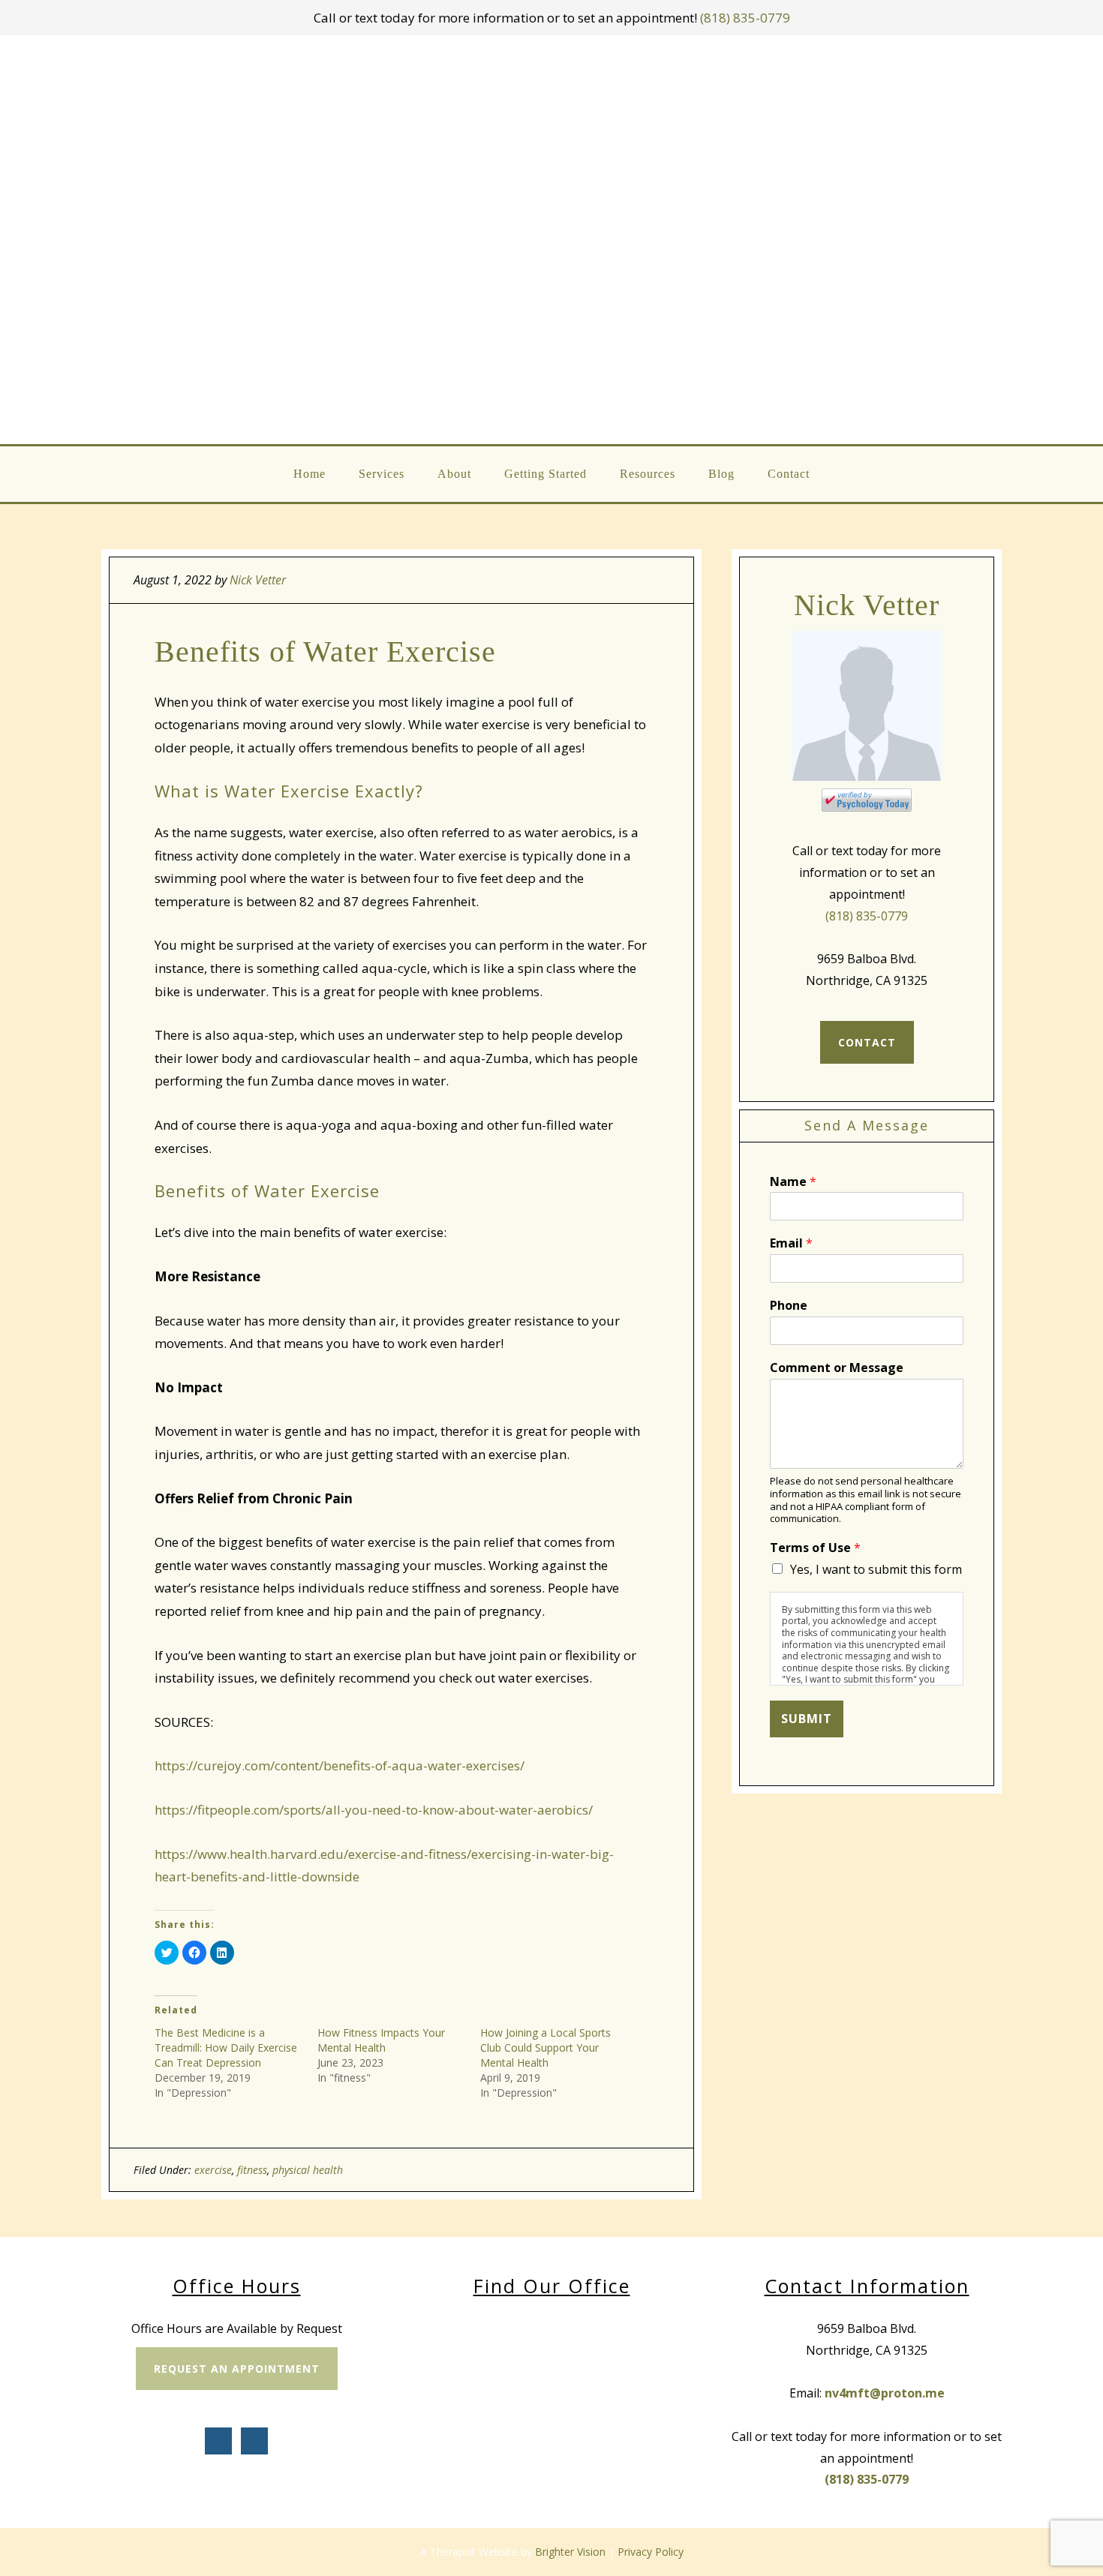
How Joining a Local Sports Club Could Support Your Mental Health (545, 2048)
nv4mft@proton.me (885, 2393)
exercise (213, 2170)
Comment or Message (837, 1368)
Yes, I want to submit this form (876, 1569)
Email (791, 1243)
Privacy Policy (651, 2552)
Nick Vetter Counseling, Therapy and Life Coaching (552, 240)
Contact (867, 1042)
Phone (789, 1306)
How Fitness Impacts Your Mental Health (381, 2040)
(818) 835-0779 (745, 18)
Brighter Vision (570, 2552)
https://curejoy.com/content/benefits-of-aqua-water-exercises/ (340, 1765)
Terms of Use (815, 1548)
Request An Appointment (237, 2369)
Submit (807, 1719)
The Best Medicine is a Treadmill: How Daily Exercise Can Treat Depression (226, 2048)
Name (793, 1182)
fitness (252, 2170)
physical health (308, 2170)
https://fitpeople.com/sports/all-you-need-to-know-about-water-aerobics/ (374, 1810)
